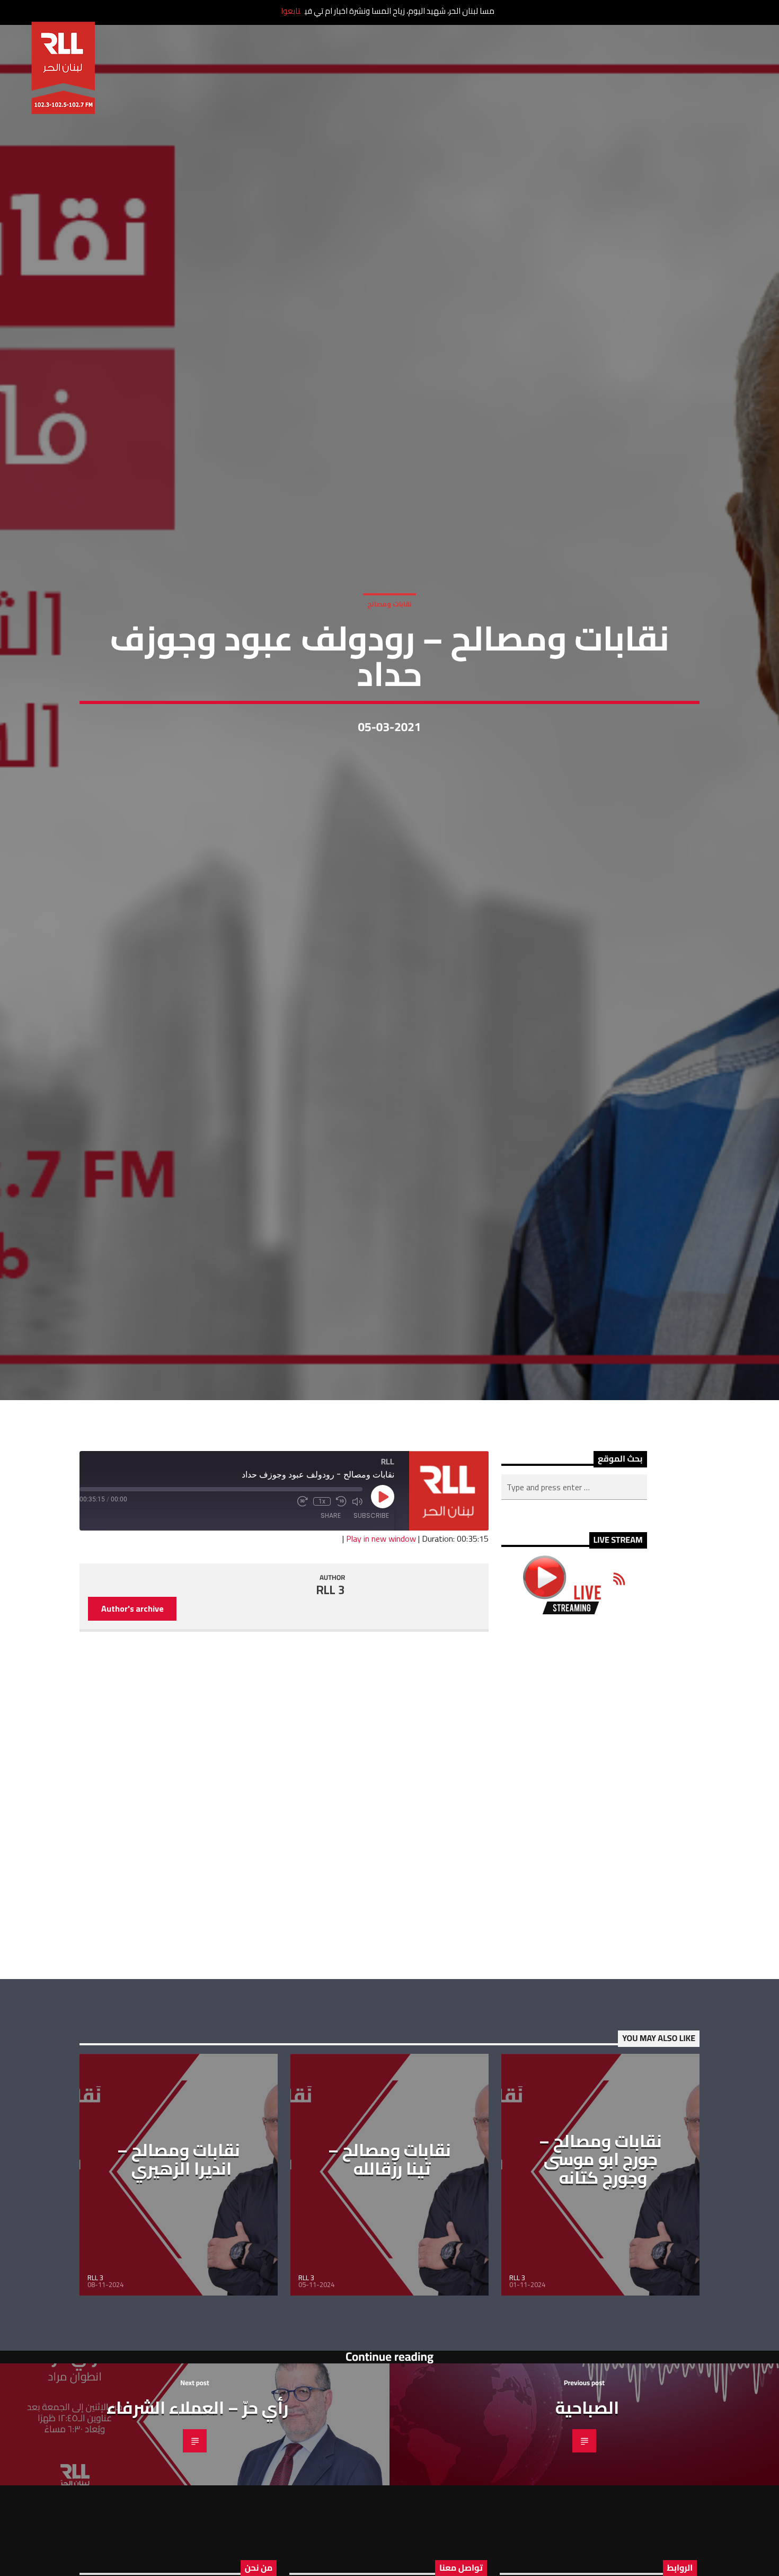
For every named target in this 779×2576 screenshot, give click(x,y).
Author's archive (132, 1710)
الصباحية (587, 2509)
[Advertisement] (574, 1898)
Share (331, 1617)
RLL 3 (331, 1692)
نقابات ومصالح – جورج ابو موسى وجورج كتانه (600, 2260)
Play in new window (381, 1640)
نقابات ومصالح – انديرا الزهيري (179, 2261)
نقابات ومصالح (389, 650)
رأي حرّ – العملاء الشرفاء (197, 2509)
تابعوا (291, 11)
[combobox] (574, 1589)
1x (322, 1603)
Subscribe (371, 1617)
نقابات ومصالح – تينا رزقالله (389, 2261)
